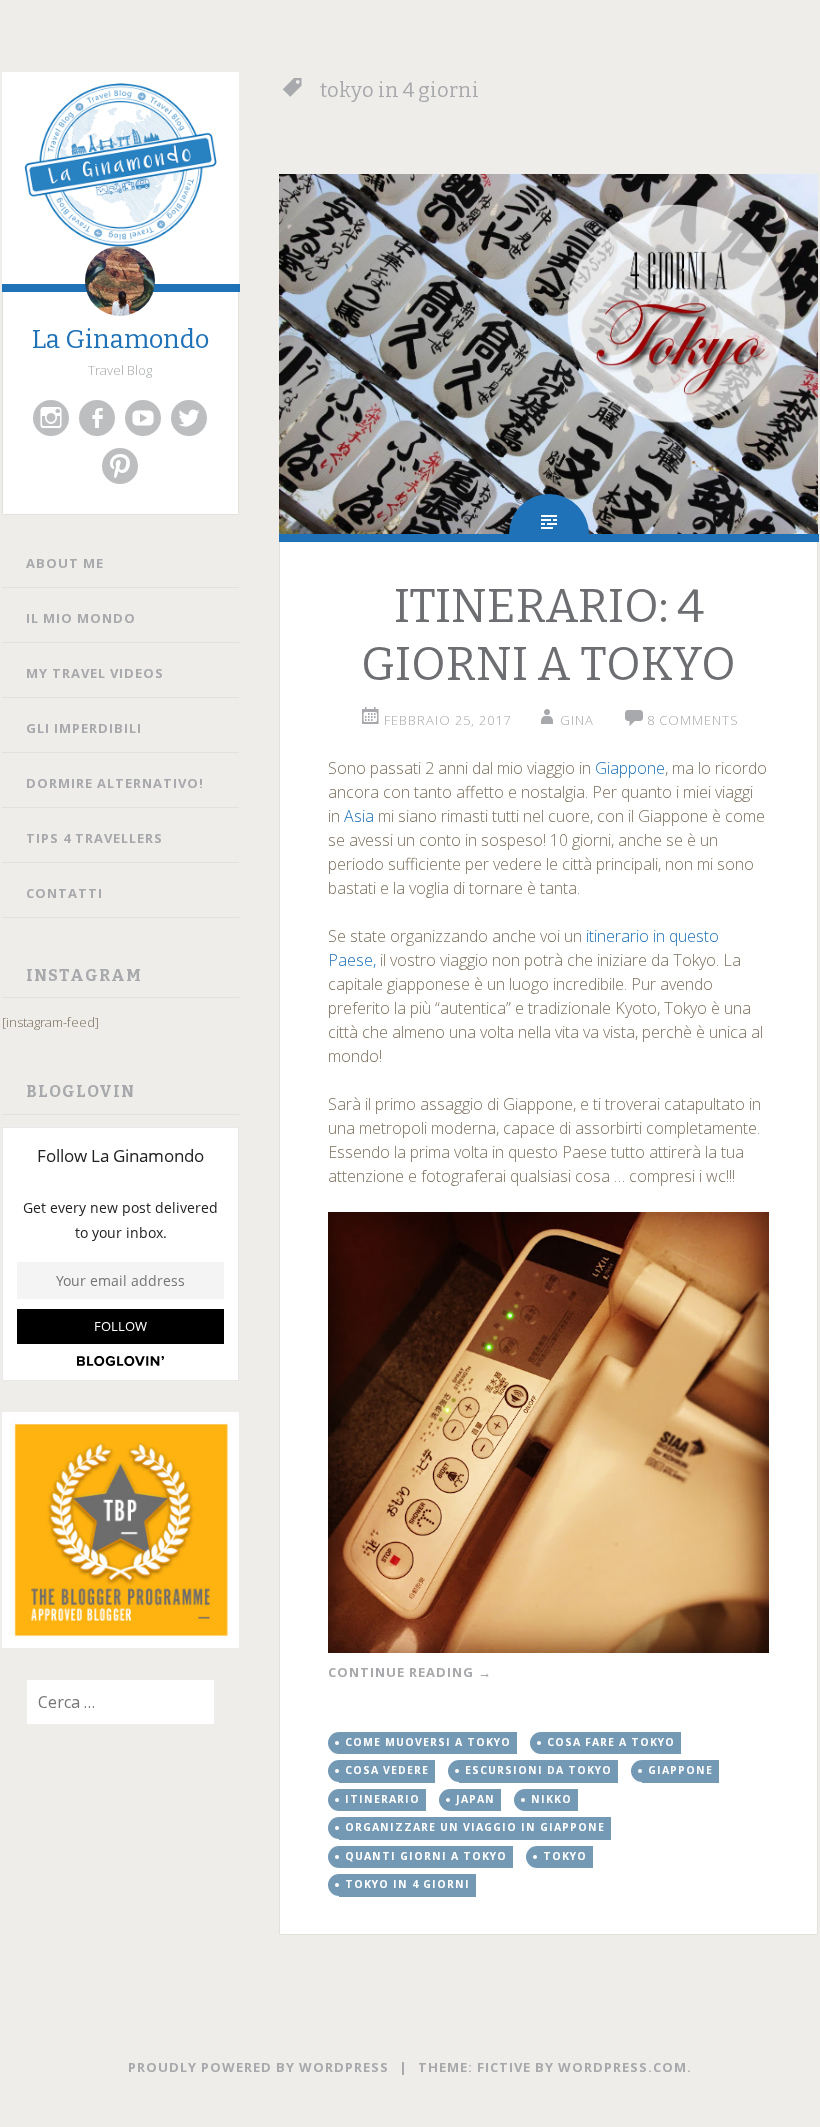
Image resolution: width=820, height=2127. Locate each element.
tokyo (565, 1856)
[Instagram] (51, 418)
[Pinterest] (120, 466)
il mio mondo (81, 618)
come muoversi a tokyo (428, 1742)
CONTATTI (64, 893)
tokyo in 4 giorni (407, 1884)
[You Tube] (143, 418)
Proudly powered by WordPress (258, 2067)
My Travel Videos (95, 673)
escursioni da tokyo (538, 1770)
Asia (361, 816)
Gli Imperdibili (84, 728)
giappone (680, 1770)
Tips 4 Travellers (94, 838)
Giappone (630, 768)
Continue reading (410, 1672)
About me (65, 563)
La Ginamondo (120, 339)
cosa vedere (387, 1770)
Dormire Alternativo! (115, 783)
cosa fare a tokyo (611, 1742)
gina (577, 720)
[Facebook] (97, 418)
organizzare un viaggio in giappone (475, 1827)
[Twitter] (189, 418)
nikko (551, 1799)
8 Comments (693, 720)
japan (475, 1799)
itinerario (382, 1799)
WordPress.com (622, 2067)
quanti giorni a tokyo (426, 1856)
